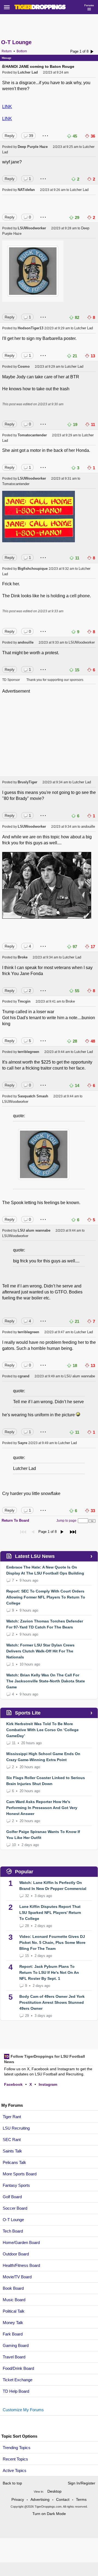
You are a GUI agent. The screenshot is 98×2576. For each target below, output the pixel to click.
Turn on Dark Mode (49, 2514)
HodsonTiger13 (30, 328)
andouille (26, 642)
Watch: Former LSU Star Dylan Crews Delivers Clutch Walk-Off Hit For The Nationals (40, 1651)
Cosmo (24, 366)
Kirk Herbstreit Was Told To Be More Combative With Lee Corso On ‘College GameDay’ (42, 1730)
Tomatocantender (32, 435)
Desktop (54, 2491)
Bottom (22, 51)
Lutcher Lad (28, 72)
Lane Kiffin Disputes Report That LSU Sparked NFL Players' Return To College (50, 1913)
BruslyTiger (27, 782)
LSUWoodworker (32, 228)
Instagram (48, 2084)
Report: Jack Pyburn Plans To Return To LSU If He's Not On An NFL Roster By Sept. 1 (49, 1972)
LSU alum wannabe (34, 1230)
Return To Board (15, 1520)
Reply (10, 136)
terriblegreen (28, 1052)
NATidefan (26, 190)
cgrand (24, 1376)
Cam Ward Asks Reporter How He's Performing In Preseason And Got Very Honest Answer (42, 1808)
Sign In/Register (82, 2483)
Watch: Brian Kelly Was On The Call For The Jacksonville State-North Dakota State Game (46, 1681)
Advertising (40, 2499)
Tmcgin (24, 1001)
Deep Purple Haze (33, 147)
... (45, 134)
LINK (7, 107)
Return (7, 51)
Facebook (13, 2084)
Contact (63, 2499)
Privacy (18, 2499)
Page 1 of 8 (79, 51)
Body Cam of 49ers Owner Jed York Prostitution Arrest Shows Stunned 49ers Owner (52, 2002)
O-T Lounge (16, 42)
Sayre (22, 1443)
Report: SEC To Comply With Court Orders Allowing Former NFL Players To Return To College (46, 1597)
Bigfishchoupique (33, 569)
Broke (23, 957)
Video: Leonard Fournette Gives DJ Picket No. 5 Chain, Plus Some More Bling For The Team (52, 1942)
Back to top (12, 2483)
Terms (81, 2499)
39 (31, 136)
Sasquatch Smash (33, 1096)
